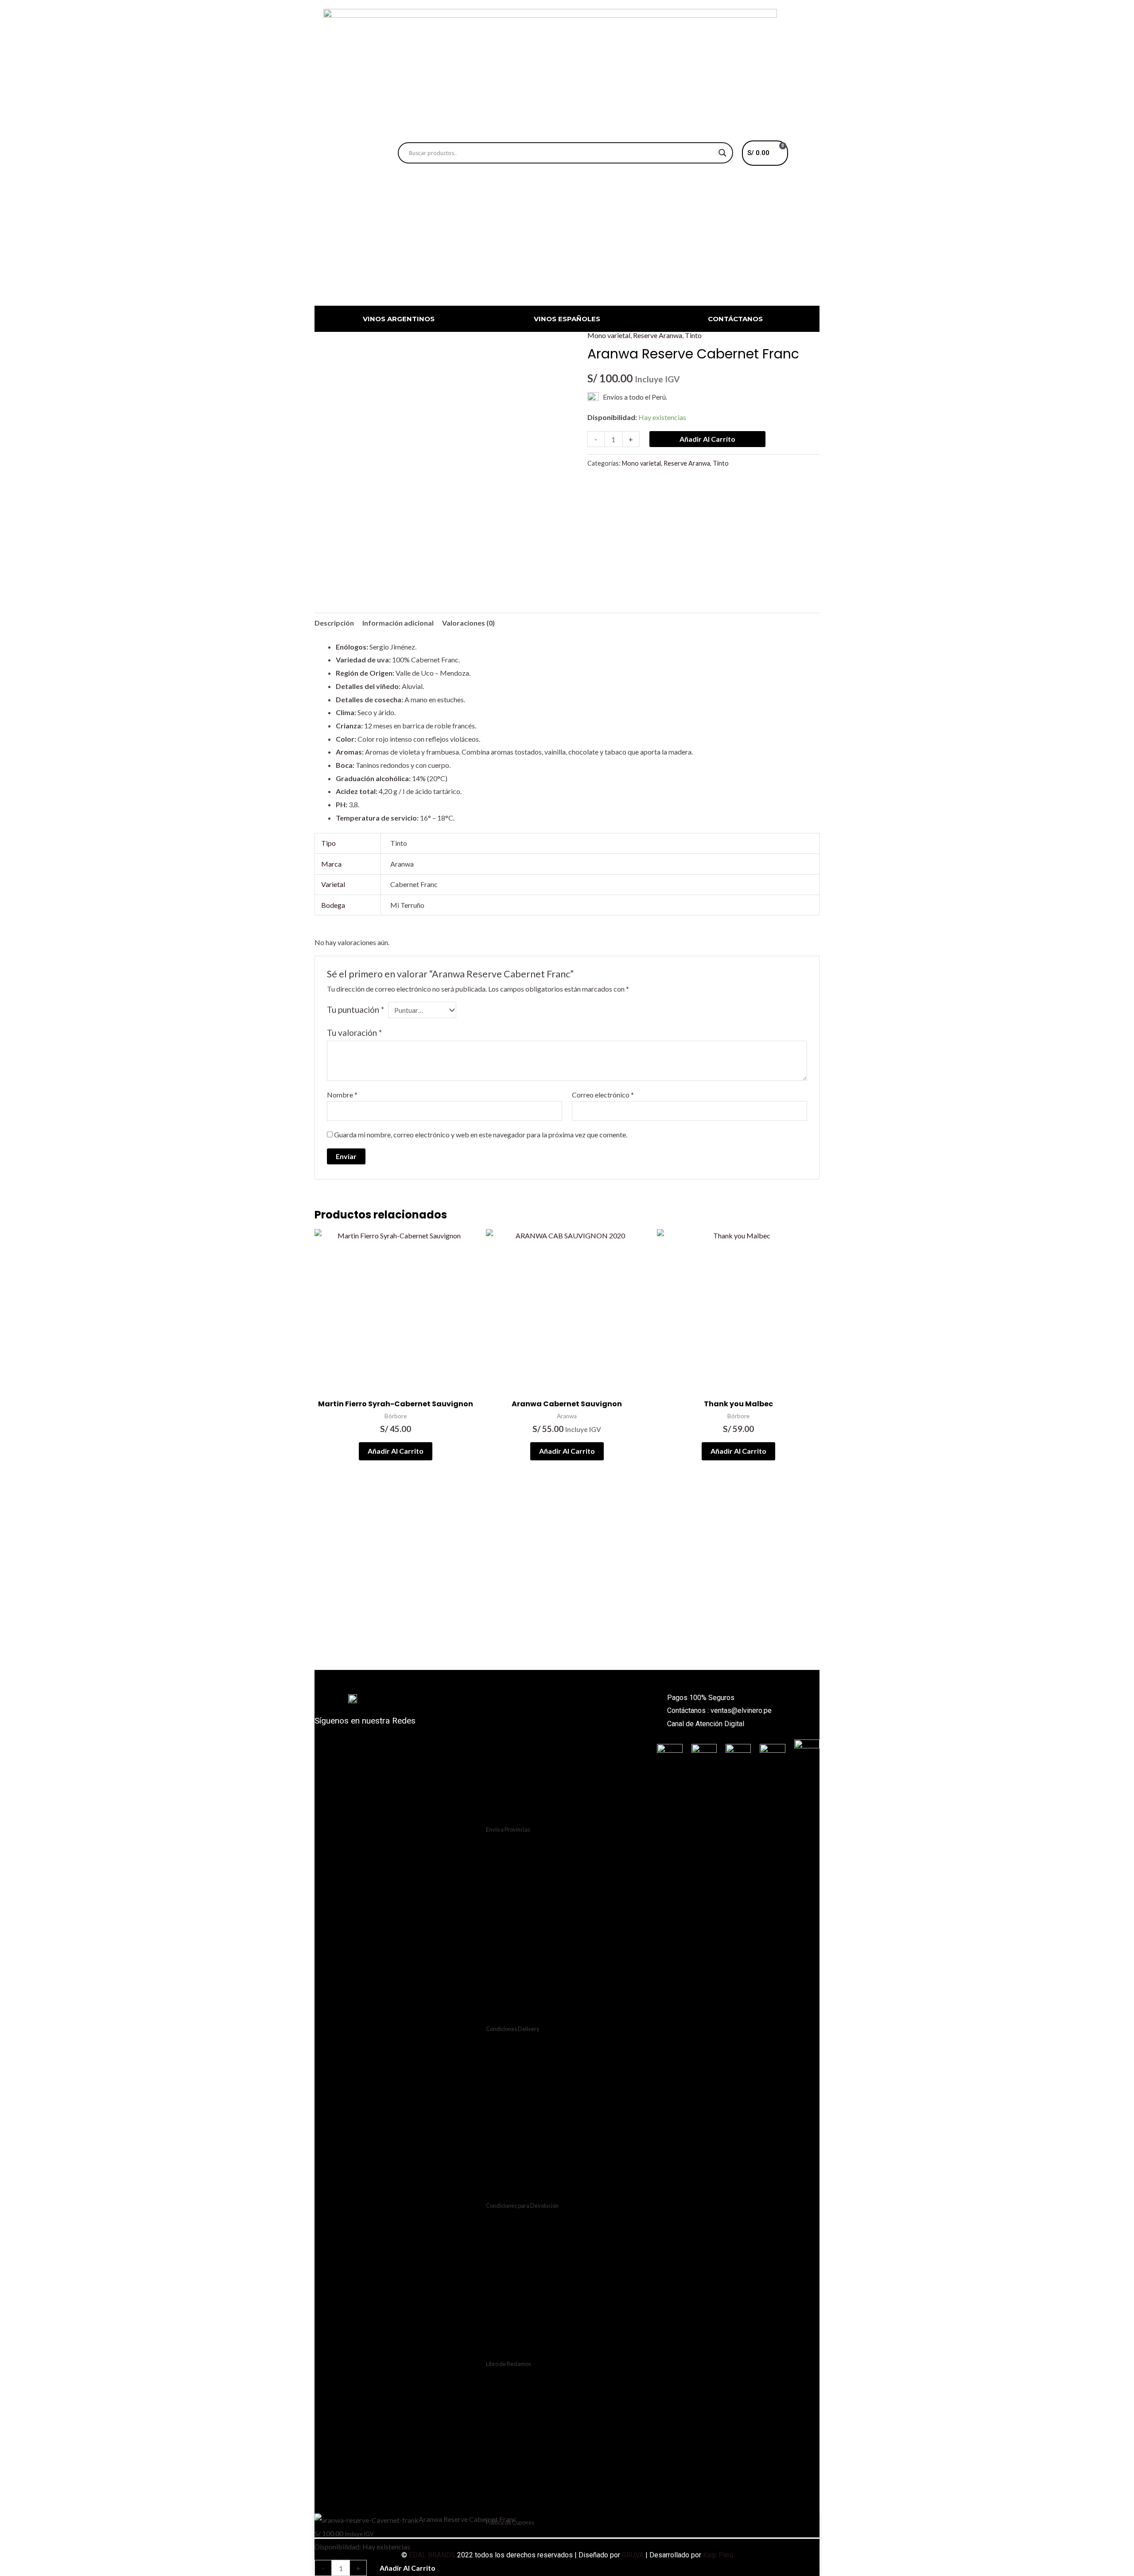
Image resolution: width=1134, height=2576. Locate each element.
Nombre (342, 1095)
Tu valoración (354, 1033)
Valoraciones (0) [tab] (468, 623)
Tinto (693, 335)
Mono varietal (609, 335)
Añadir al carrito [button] (396, 1451)
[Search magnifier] (722, 153)
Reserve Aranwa (658, 335)
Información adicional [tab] (398, 623)
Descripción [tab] (334, 623)
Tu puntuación (355, 1010)
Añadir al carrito (707, 439)
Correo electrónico (603, 1095)
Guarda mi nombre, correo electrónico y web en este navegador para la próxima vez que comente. (481, 1134)
